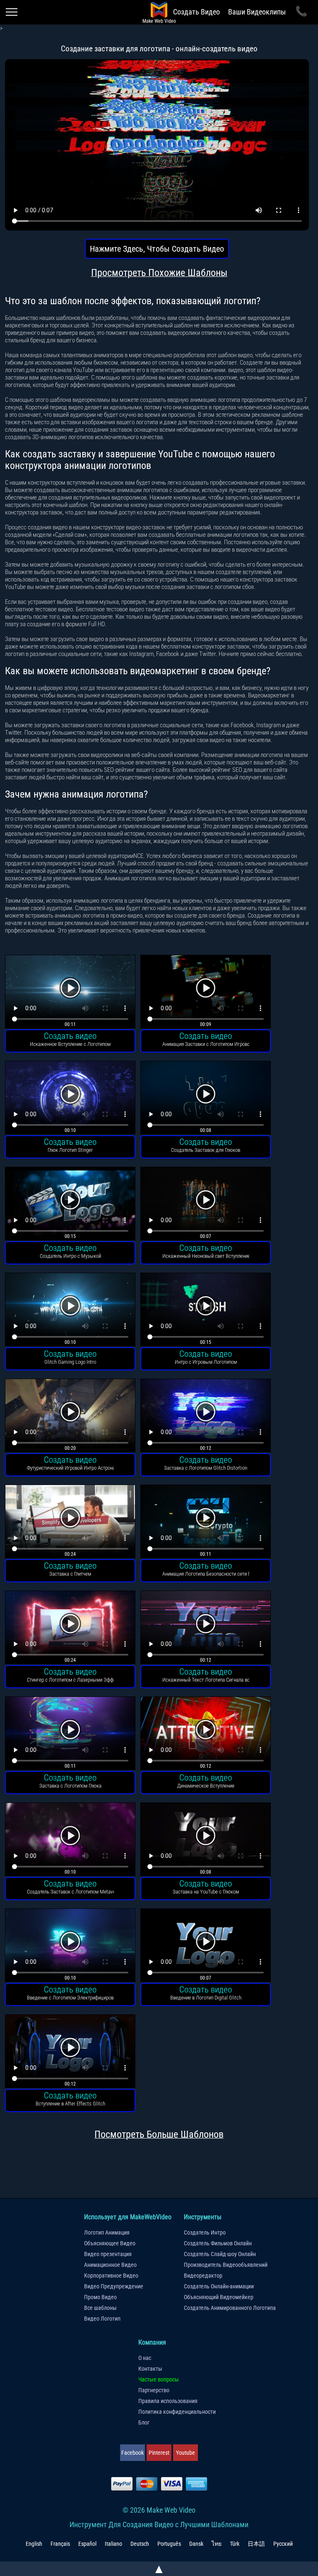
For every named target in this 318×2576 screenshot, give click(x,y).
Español (87, 2544)
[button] (70, 993)
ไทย (217, 2544)
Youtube (185, 2453)
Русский (283, 2544)
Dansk (196, 2544)
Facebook (132, 2453)
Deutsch (140, 2544)
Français (60, 2544)
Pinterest (159, 2453)
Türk (235, 2544)
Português (169, 2544)
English (34, 2544)
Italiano (113, 2544)
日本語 (256, 2544)
